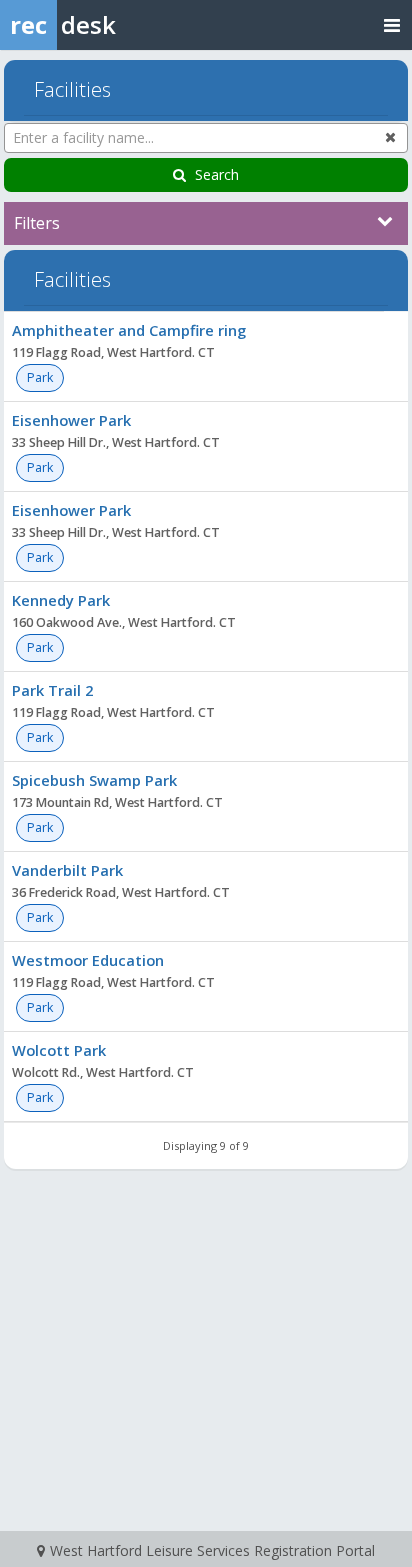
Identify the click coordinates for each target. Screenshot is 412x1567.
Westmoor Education (88, 960)
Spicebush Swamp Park (94, 780)
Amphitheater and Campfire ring (129, 330)
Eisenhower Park (71, 420)
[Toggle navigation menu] (392, 24)
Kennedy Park (61, 600)
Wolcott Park (59, 1050)
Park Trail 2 (52, 690)
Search (217, 174)
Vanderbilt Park (67, 870)
